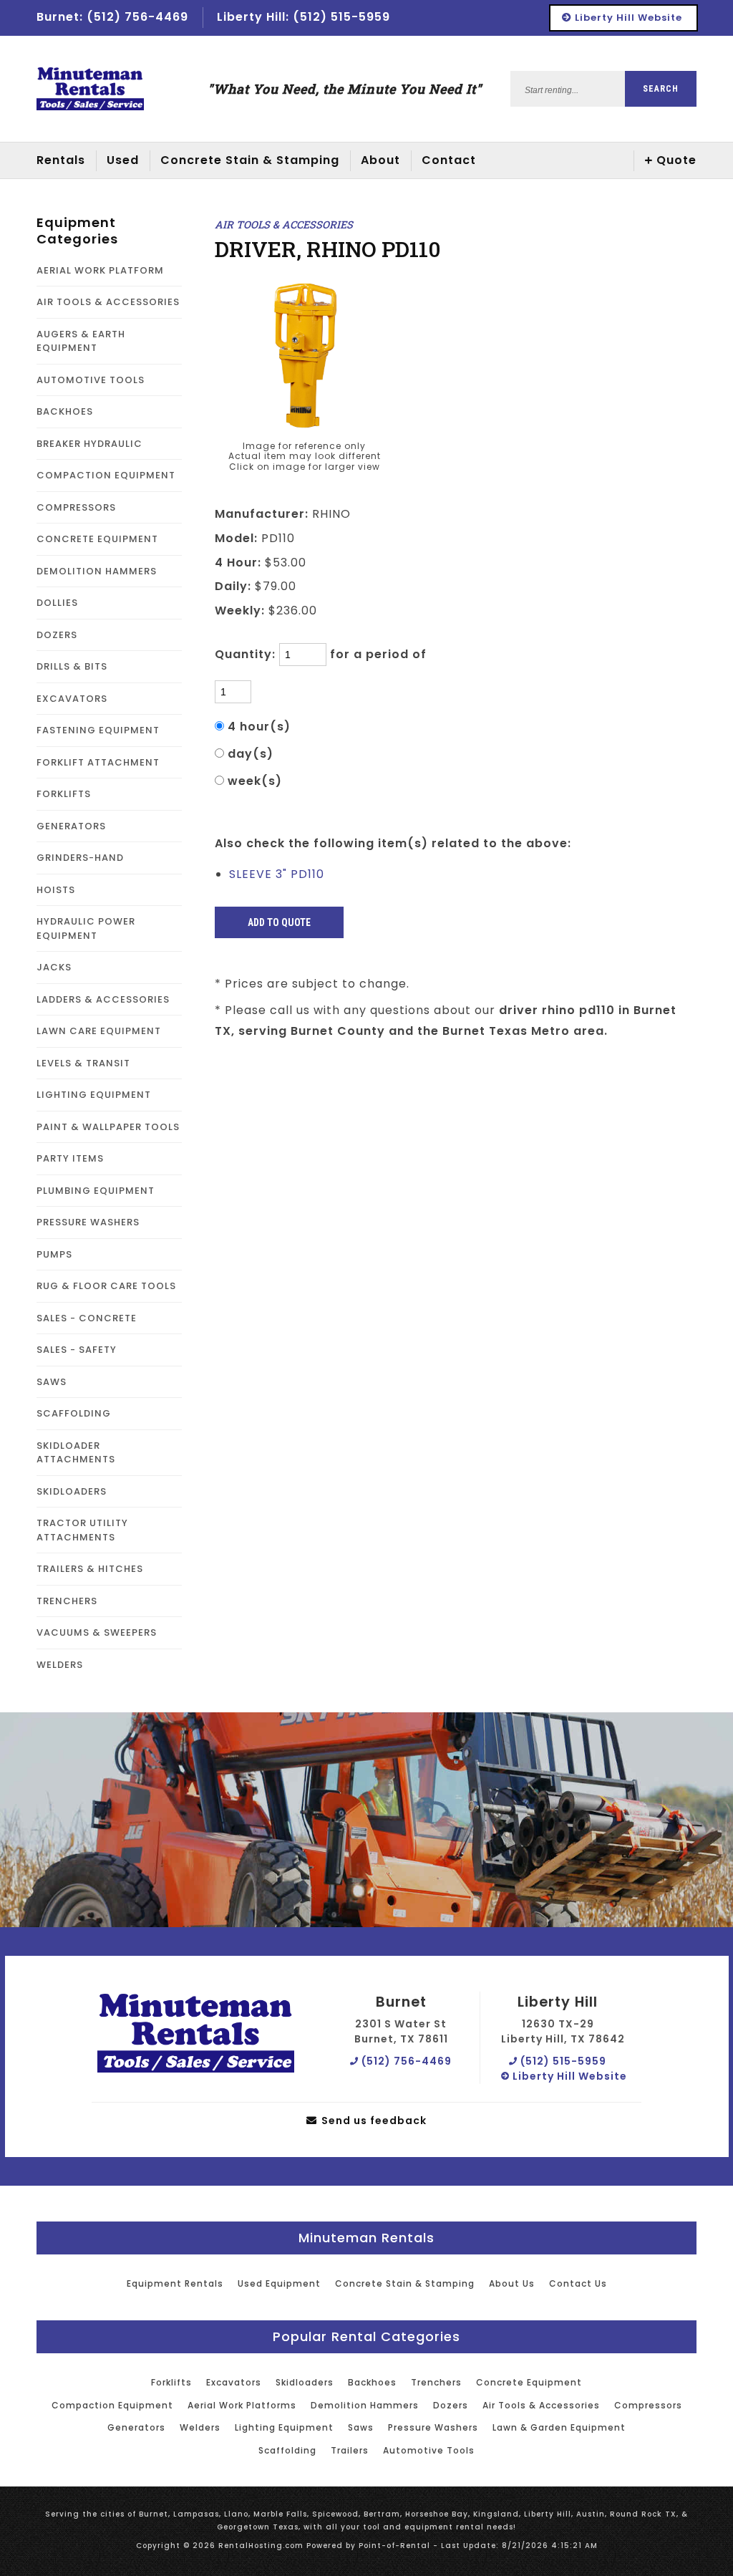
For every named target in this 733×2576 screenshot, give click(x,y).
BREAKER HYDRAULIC (89, 444)
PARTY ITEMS (70, 1158)
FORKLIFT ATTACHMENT (98, 762)
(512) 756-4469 (405, 2061)
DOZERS (57, 635)
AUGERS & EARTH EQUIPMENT (81, 341)
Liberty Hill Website (627, 18)
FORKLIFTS (64, 794)
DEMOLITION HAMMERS (97, 571)
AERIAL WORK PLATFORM (100, 270)
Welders (200, 2427)
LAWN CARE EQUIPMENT (99, 1031)
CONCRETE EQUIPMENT (97, 539)
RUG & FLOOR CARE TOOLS (106, 1286)
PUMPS (54, 1254)
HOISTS (56, 890)
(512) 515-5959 (562, 2061)
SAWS (52, 1382)
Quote (676, 160)
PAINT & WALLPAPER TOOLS (108, 1127)
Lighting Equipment (284, 2427)
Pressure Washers (433, 2427)
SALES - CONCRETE (87, 1318)
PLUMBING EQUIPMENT (96, 1191)
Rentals (61, 160)
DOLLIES (57, 603)
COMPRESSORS (76, 507)
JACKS (54, 967)
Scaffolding (287, 2450)
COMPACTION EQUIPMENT (106, 475)
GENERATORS (71, 826)
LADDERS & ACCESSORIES (103, 999)
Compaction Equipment (112, 2405)
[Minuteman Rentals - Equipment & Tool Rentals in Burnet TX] (90, 89)
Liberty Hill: (304, 17)
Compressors (648, 2405)
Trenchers (436, 2382)
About (380, 160)
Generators (136, 2427)
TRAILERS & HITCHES (90, 1569)
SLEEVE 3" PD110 (277, 874)
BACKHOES (65, 411)
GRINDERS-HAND (80, 858)
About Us (512, 2283)
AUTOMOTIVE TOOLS (91, 380)
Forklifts (171, 2382)
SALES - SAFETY (77, 1350)
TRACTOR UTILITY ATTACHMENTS (82, 1530)
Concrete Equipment (529, 2382)
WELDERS (60, 1665)
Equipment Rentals (175, 2283)
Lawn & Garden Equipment (559, 2427)
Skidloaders (305, 2382)
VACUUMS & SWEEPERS (97, 1632)
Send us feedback (373, 2121)
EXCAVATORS (72, 699)
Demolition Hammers (365, 2405)
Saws (361, 2427)
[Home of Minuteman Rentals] (196, 2034)
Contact (449, 160)
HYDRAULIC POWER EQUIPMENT (86, 928)
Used (123, 160)
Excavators (234, 2382)
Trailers (350, 2450)
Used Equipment (279, 2283)
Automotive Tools (429, 2450)
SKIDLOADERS (72, 1491)
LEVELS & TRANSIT (83, 1063)
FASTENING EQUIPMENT (98, 730)
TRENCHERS (67, 1601)
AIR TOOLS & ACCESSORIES (108, 302)
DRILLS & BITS (72, 666)
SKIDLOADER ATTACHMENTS (76, 1453)
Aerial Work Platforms (242, 2405)
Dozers (451, 2405)
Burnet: (112, 17)
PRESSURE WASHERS (88, 1222)
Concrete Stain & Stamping (250, 160)
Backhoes (372, 2382)
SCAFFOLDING (74, 1413)
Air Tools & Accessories (541, 2405)
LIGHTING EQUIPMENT (94, 1095)
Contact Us (578, 2283)
